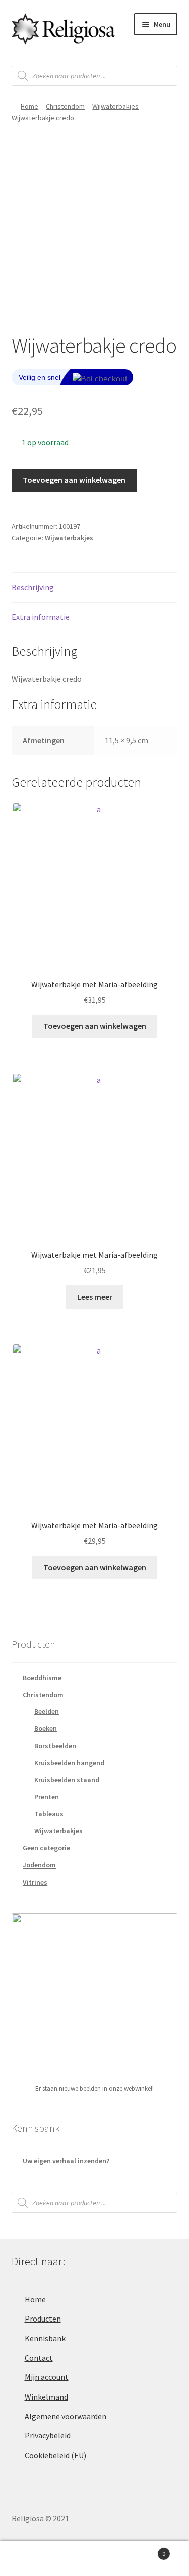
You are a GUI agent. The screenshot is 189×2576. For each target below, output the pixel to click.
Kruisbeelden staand (67, 1780)
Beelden (47, 1711)
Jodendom (39, 1865)
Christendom (65, 106)
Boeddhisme (42, 1678)
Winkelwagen (146, 2550)
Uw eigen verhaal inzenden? (66, 2161)
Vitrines (35, 1882)
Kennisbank (45, 2338)
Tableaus (49, 1814)
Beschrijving (33, 587)
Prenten (47, 1797)
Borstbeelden (55, 1746)
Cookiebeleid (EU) (55, 2455)
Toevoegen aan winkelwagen (74, 480)
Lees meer (95, 1297)
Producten (43, 2319)
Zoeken (94, 2559)
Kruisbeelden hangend (69, 1763)
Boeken (46, 1728)
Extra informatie (41, 617)
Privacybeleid (48, 2435)
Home (29, 106)
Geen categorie (46, 1848)
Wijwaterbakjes (115, 106)
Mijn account (47, 2377)
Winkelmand (46, 2397)
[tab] (95, 588)
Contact (39, 2358)
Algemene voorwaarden (66, 2416)
